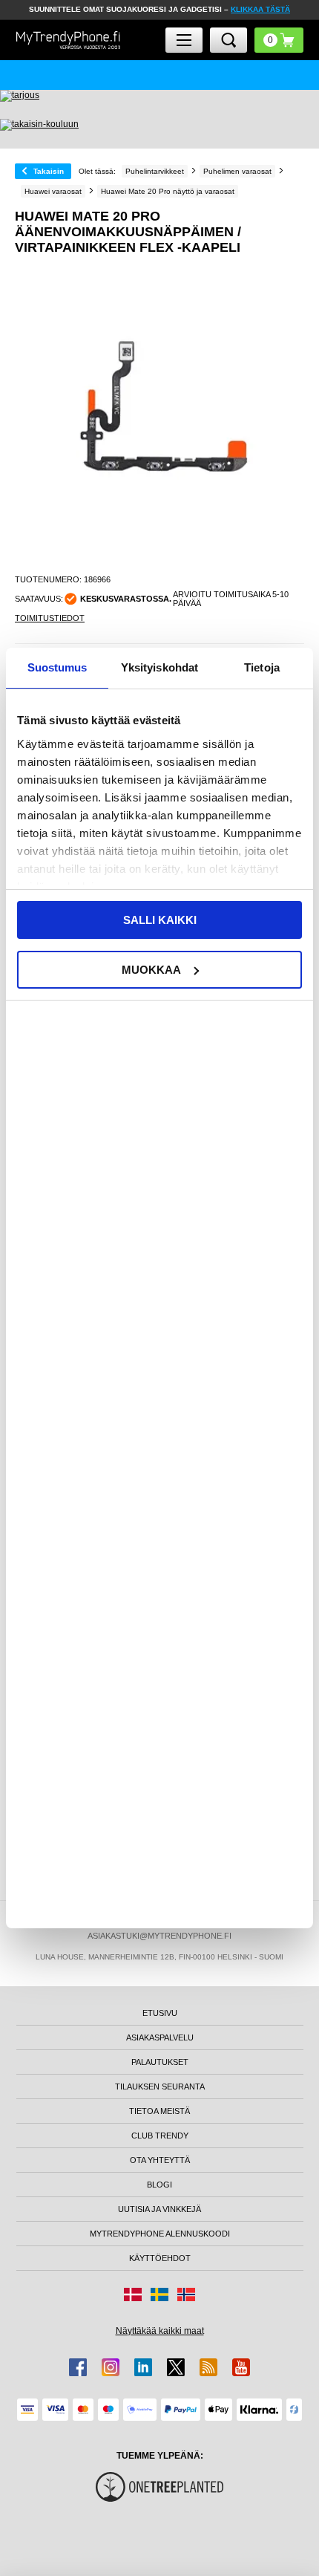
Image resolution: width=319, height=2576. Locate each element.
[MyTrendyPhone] (68, 40)
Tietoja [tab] (262, 667)
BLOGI (159, 2185)
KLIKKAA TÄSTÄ (260, 9)
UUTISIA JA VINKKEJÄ (159, 2209)
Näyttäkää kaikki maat (160, 2331)
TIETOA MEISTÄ (159, 2111)
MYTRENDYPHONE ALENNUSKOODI (160, 2234)
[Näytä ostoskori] (279, 40)
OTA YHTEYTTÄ (160, 2160)
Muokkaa (151, 970)
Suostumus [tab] (57, 667)
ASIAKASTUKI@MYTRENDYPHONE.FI (159, 1936)
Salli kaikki (160, 920)
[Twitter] (176, 2367)
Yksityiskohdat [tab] (159, 667)
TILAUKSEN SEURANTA (160, 2087)
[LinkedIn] (143, 2367)
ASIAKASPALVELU (160, 2037)
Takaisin (49, 171)
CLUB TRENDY (160, 2136)
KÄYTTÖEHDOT (160, 2258)
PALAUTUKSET (160, 2062)
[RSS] (208, 2367)
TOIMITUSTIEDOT (50, 618)
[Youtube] (241, 2367)
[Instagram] (111, 2367)
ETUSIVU (160, 2013)
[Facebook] (78, 2367)
